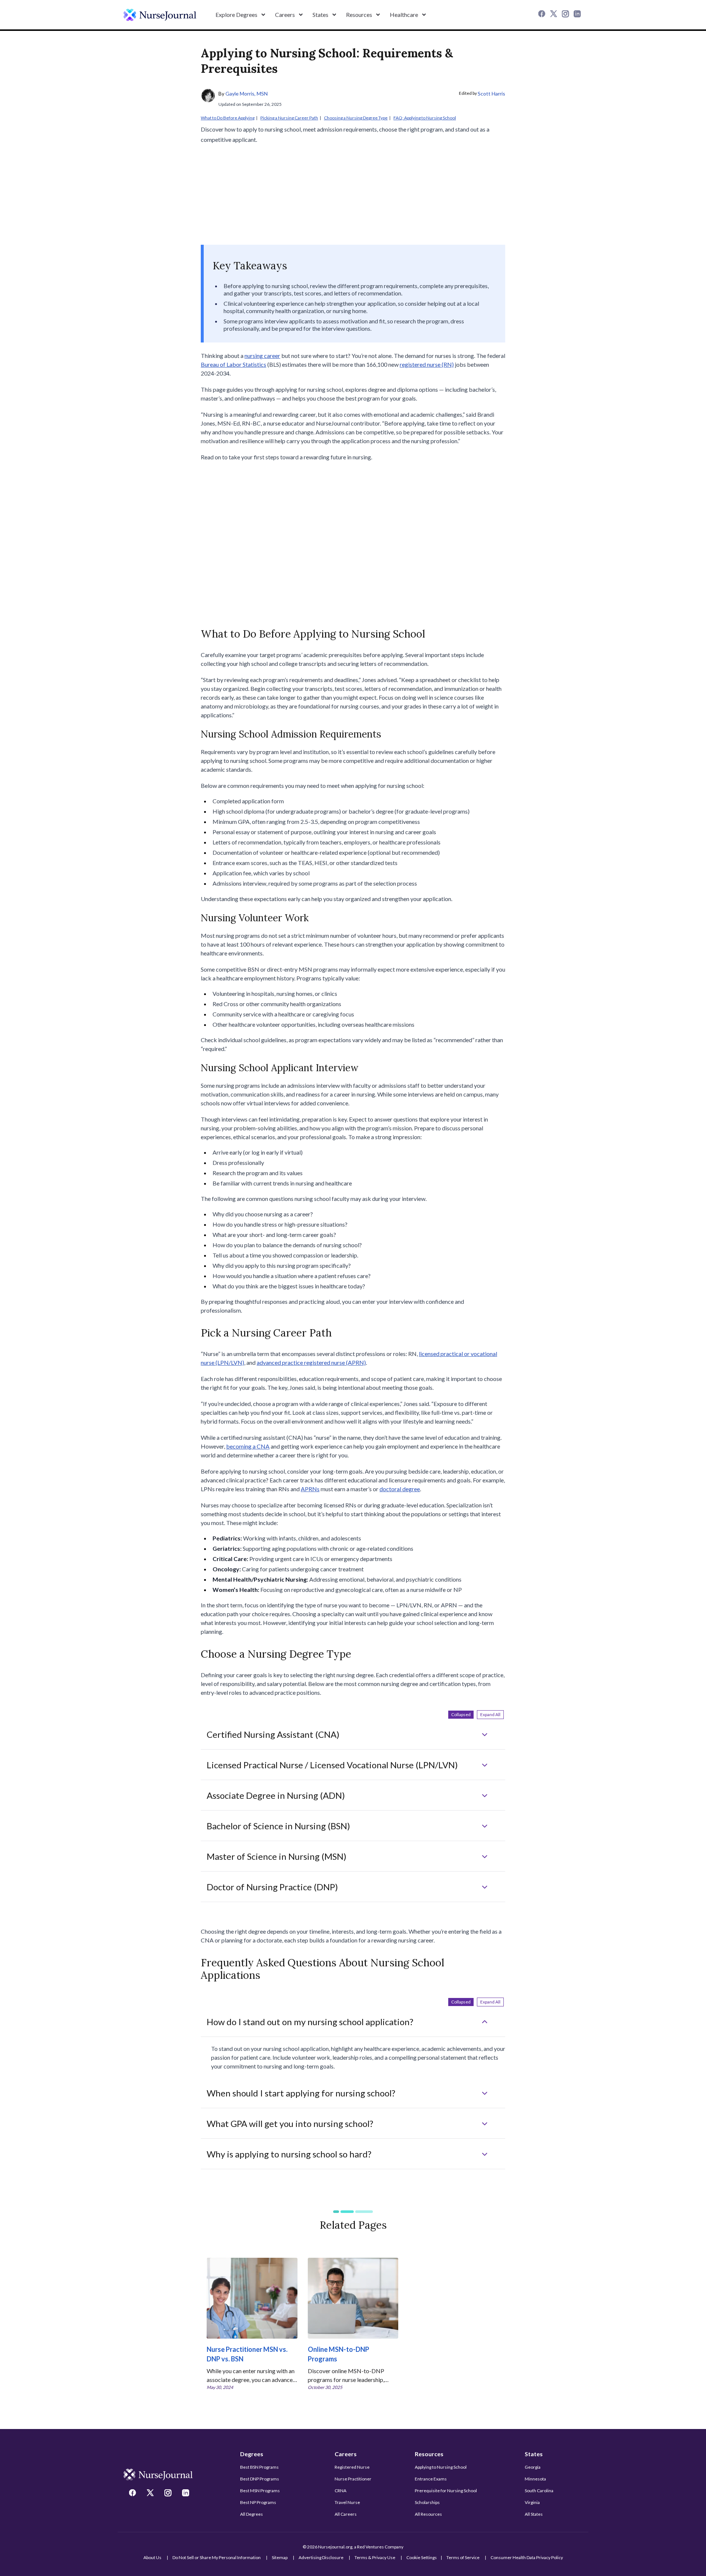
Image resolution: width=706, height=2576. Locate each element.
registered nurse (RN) (427, 364)
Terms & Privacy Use (375, 2557)
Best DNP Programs (260, 2479)
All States (534, 2514)
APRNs (310, 1489)
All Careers (346, 2514)
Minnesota (535, 2479)
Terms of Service (463, 2557)
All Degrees (252, 2514)
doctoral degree (400, 1489)
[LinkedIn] (578, 15)
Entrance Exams (431, 2479)
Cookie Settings (422, 2557)
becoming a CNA (248, 1446)
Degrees (252, 2454)
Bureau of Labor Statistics (233, 364)
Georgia (533, 2467)
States (534, 2454)
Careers (346, 2454)
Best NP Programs (258, 2502)
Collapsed (461, 1714)
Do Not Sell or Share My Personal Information (217, 2557)
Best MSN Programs (260, 2491)
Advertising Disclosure (321, 2557)
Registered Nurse (352, 2467)
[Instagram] (566, 15)
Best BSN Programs (259, 2467)
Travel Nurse (347, 2502)
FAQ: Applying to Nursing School (425, 118)
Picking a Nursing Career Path (289, 118)
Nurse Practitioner (353, 2479)
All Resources (428, 2514)
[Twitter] (555, 15)
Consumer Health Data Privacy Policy (527, 2557)
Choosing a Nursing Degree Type (356, 118)
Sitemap (280, 2557)
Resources (429, 2454)
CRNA (340, 2491)
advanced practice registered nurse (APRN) (311, 1362)
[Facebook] (543, 15)
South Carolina (539, 2491)
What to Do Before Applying (228, 118)
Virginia (532, 2502)
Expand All (490, 1714)
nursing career (262, 356)
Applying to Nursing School (441, 2467)
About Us (152, 2557)
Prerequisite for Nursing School (446, 2491)
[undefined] (160, 15)
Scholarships (427, 2502)
